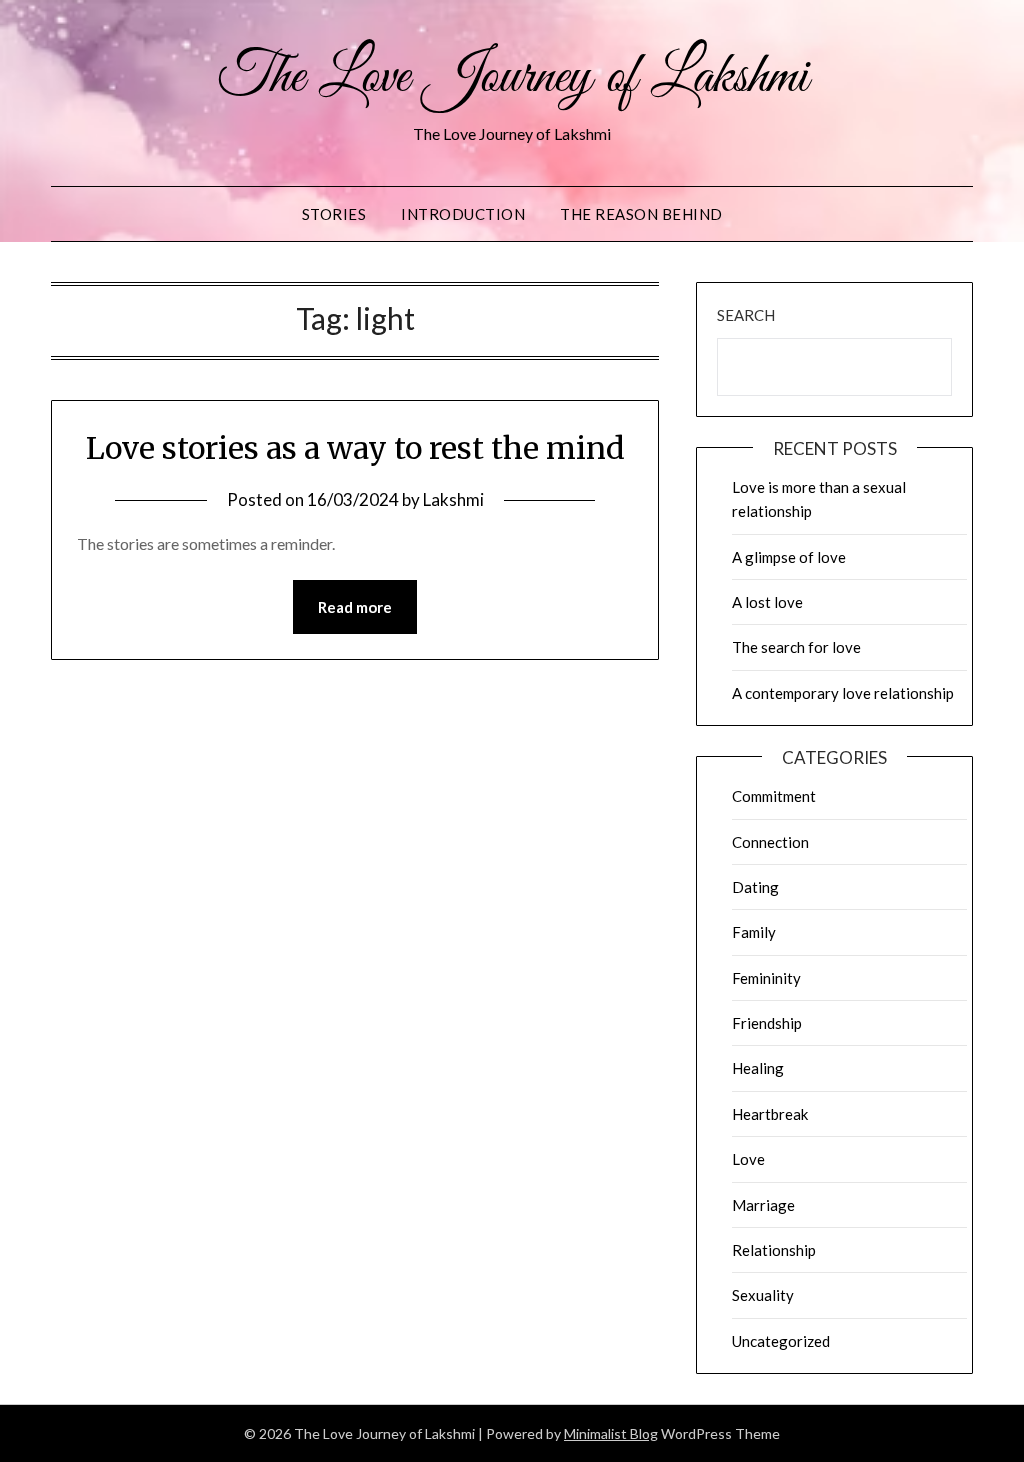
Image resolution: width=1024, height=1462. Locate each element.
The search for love (796, 647)
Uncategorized (781, 1341)
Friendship (767, 1023)
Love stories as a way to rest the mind (355, 448)
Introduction (463, 214)
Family (754, 932)
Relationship (774, 1250)
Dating (755, 887)
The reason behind (641, 214)
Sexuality (763, 1295)
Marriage (763, 1205)
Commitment (774, 796)
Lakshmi (453, 499)
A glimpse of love (789, 557)
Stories (334, 214)
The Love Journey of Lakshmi (512, 78)
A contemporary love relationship (843, 693)
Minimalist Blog (611, 1433)
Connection (770, 842)
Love (748, 1159)
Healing (758, 1068)
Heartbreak (770, 1114)
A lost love (767, 602)
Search (746, 315)
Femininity (766, 978)
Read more (355, 607)
